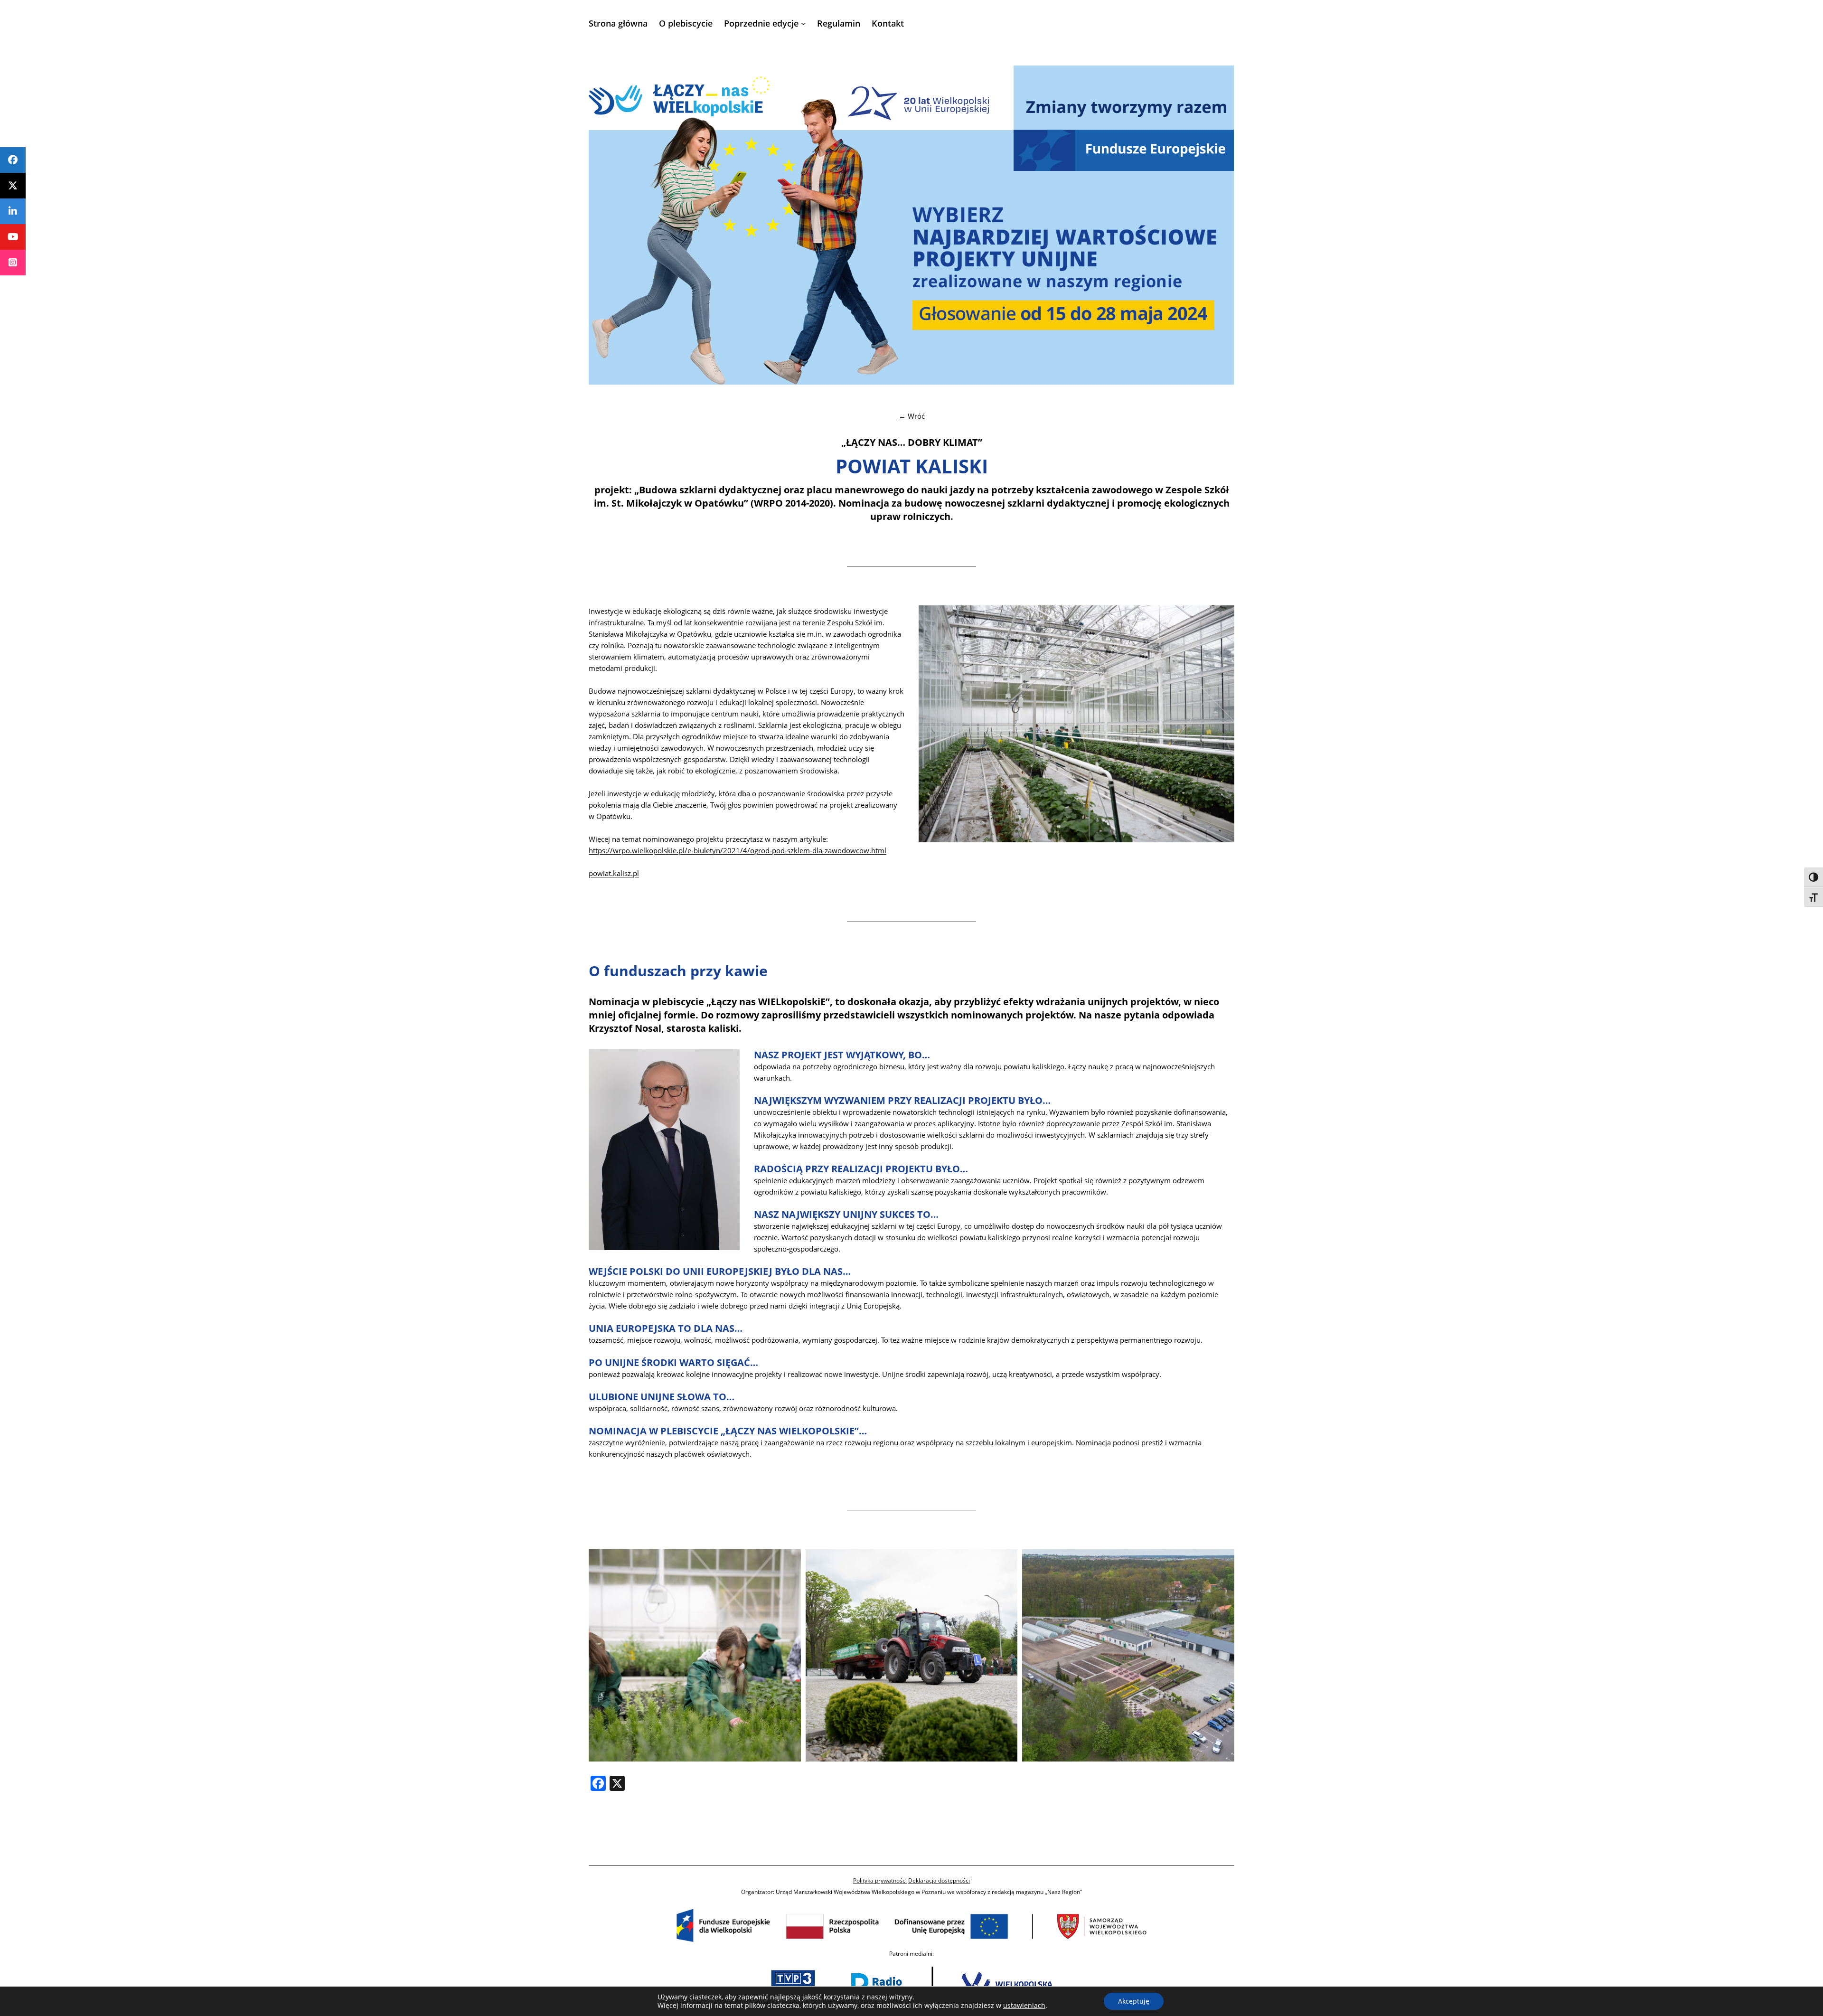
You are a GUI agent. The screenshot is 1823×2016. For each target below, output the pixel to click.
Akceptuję (1134, 2001)
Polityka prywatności (880, 1880)
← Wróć (912, 416)
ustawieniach (1024, 2006)
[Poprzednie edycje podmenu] (803, 24)
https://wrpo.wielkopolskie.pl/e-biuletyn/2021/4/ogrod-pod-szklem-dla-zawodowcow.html (738, 850)
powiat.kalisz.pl (614, 873)
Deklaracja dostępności (939, 1880)
